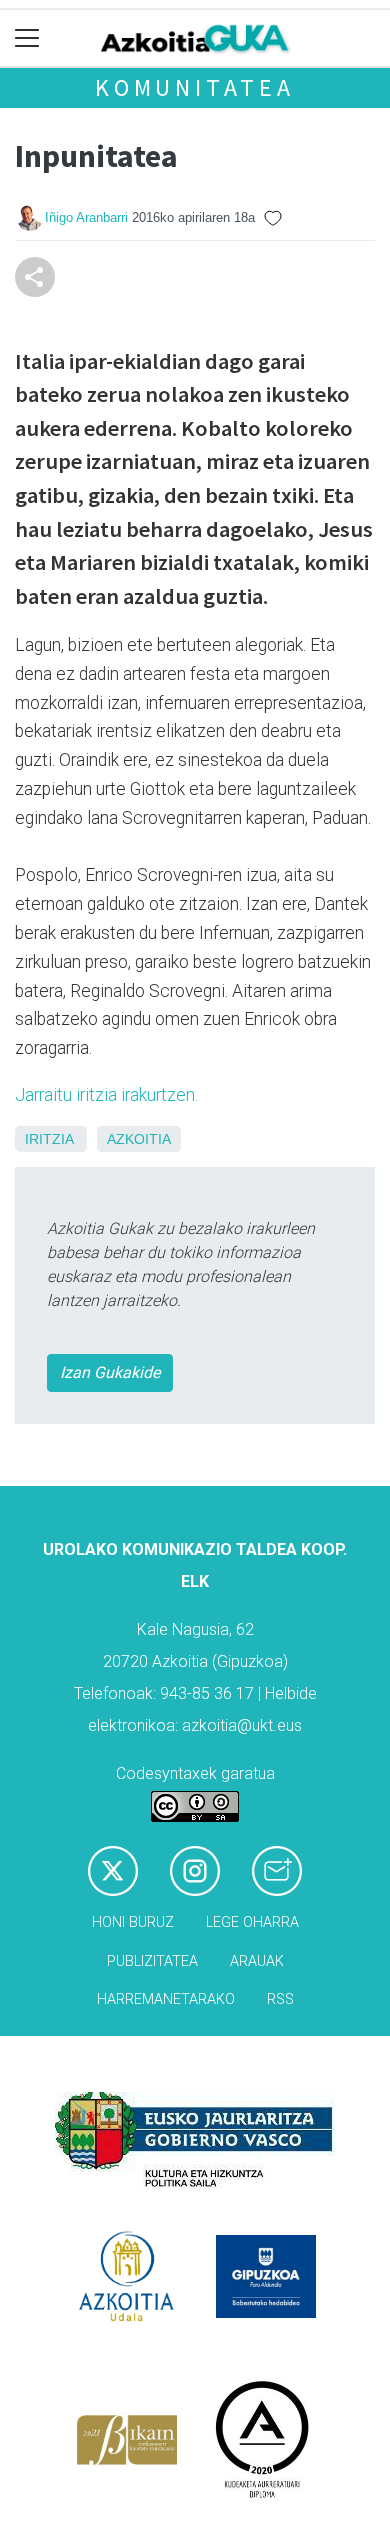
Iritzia (49, 1139)
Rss (280, 1999)
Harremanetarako (166, 1999)
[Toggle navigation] (27, 38)
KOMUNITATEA (195, 87)
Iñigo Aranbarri (86, 217)
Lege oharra (252, 1922)
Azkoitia (139, 1139)
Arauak (257, 1961)
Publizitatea (152, 1961)
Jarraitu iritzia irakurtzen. (106, 1095)
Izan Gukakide (110, 1372)
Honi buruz (133, 1922)
